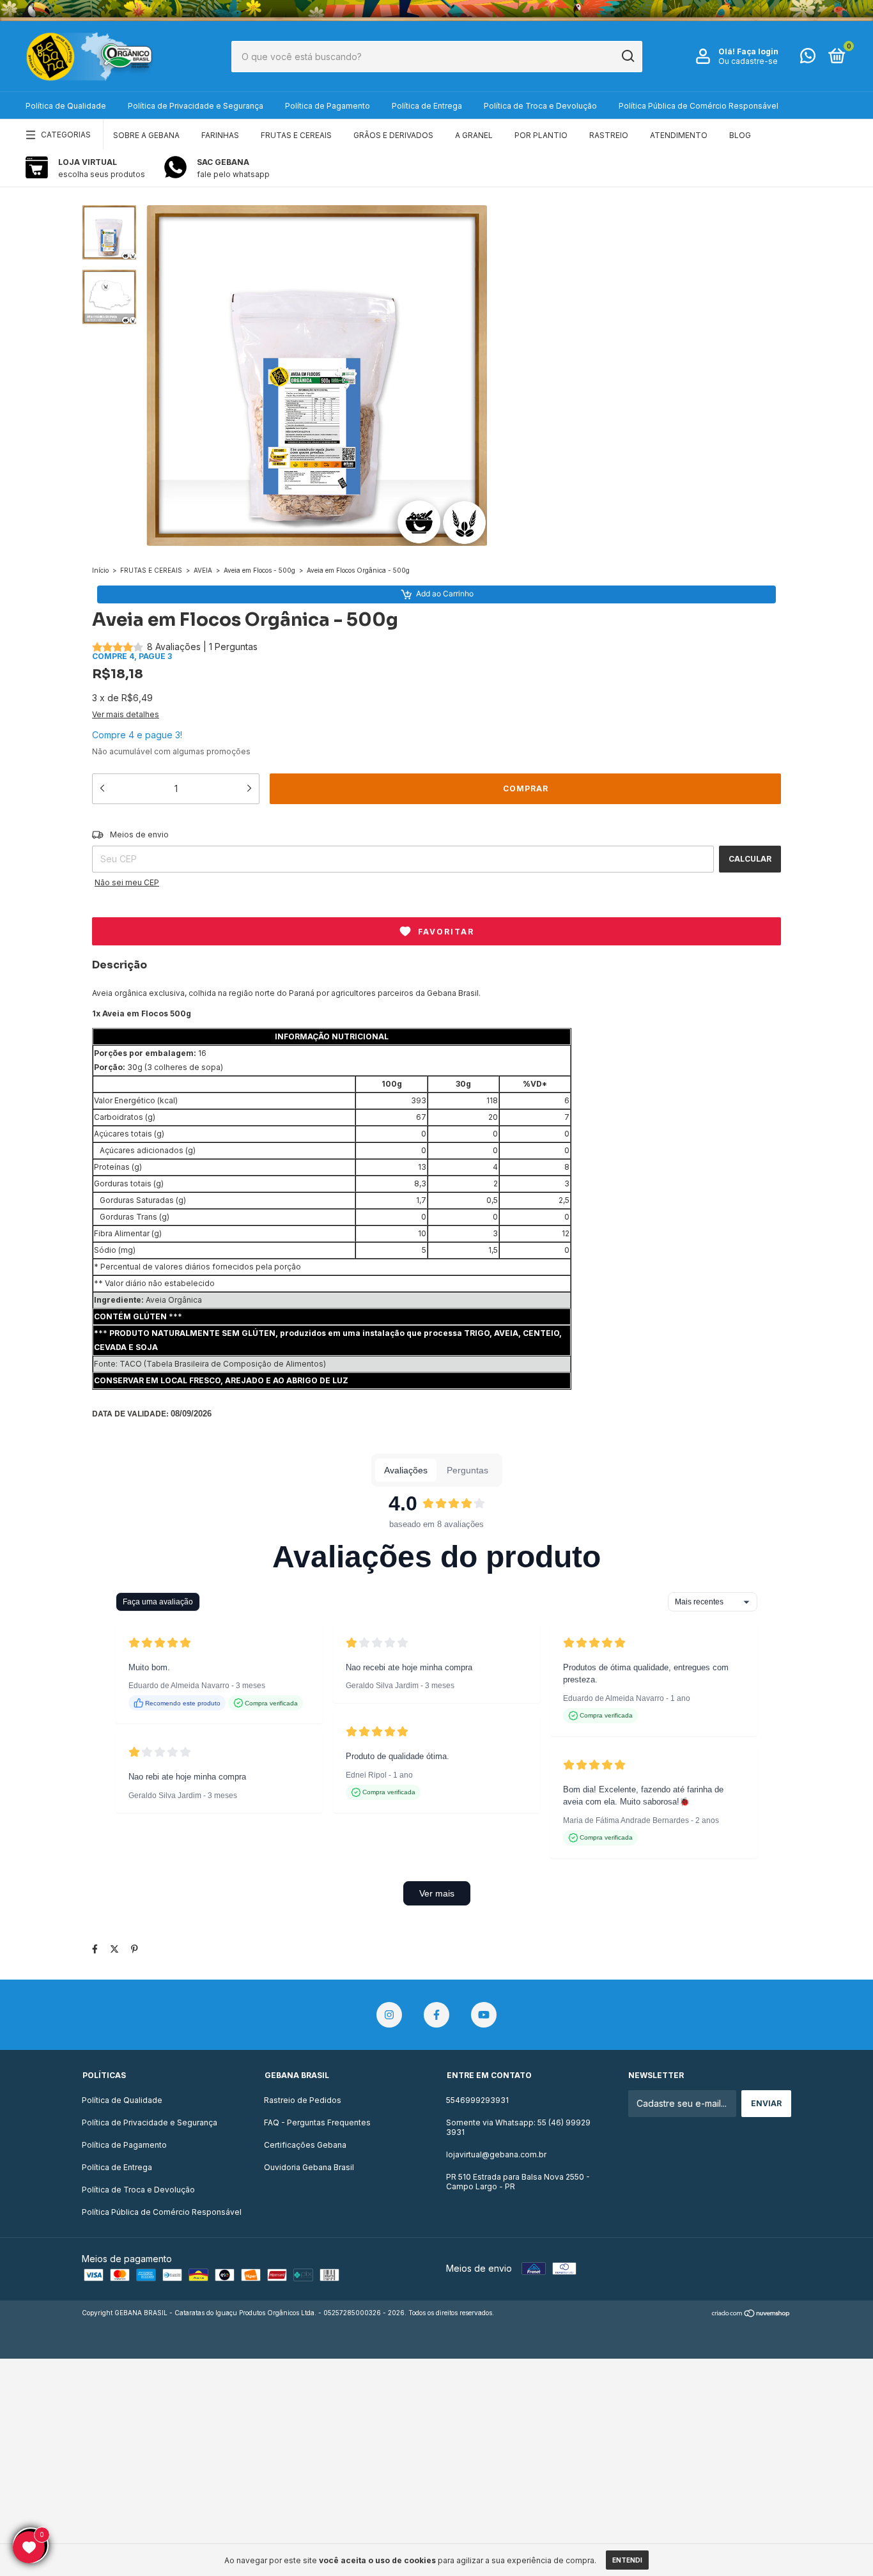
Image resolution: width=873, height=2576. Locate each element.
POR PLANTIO (541, 135)
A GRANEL (474, 135)
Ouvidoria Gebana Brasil (309, 2167)
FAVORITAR (446, 932)
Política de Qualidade (66, 106)
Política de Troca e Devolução (540, 106)
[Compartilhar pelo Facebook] (95, 1949)
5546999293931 (477, 2100)
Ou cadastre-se (748, 61)
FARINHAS (220, 135)
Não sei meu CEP (127, 882)
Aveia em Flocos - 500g (259, 570)
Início (100, 570)
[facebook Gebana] (436, 2015)
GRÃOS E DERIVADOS (393, 135)
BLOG (740, 135)
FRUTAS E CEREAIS (296, 135)
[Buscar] (627, 56)
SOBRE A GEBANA (146, 135)
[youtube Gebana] (484, 2015)
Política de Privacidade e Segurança (196, 106)
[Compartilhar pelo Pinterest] (135, 1949)
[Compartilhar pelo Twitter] (114, 1949)
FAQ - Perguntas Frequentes (317, 2122)
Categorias (66, 135)
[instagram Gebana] (389, 2015)
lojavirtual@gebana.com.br (496, 2154)
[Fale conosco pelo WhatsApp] (808, 58)
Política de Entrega (427, 106)
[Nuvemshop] (751, 2314)
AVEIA (203, 570)
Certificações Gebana (305, 2145)
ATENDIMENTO (679, 135)
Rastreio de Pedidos (303, 2100)
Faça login (758, 51)
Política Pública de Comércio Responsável (699, 106)
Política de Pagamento (328, 106)
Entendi (627, 2560)
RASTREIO (609, 135)
